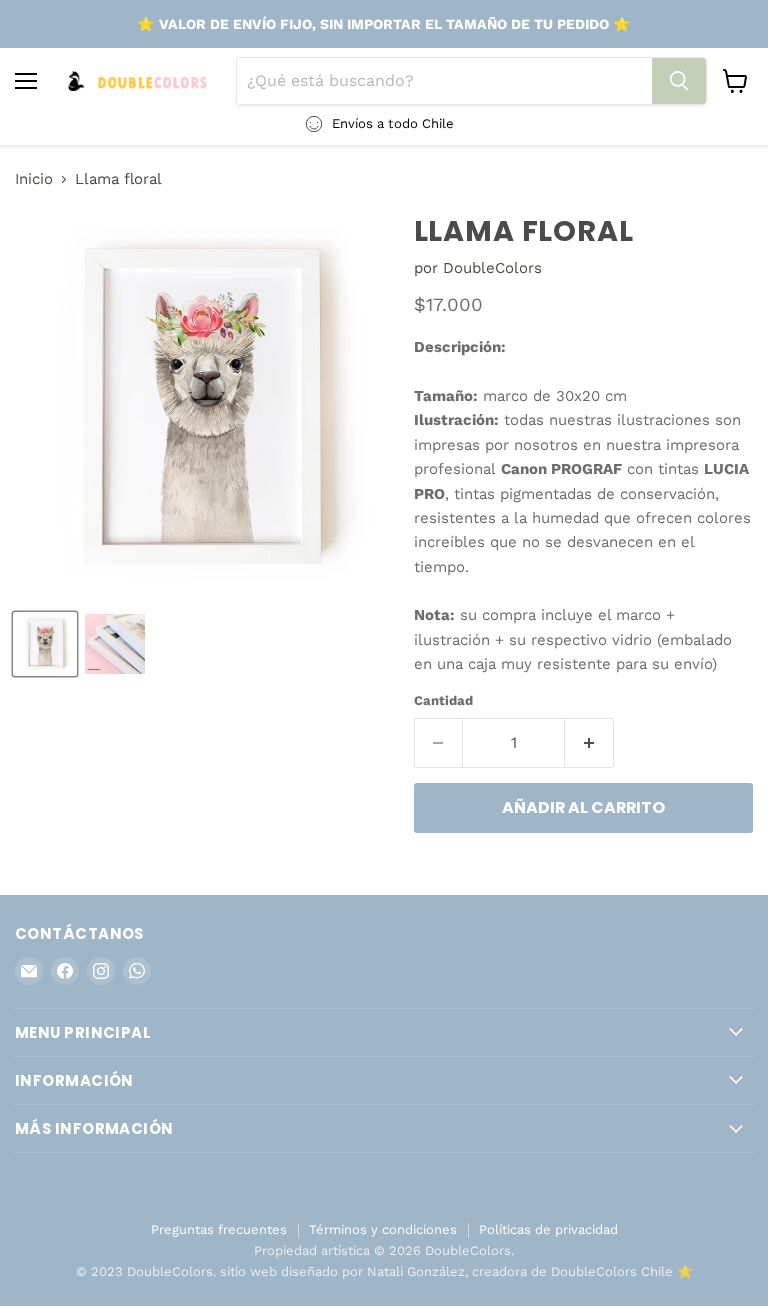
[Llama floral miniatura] (45, 644)
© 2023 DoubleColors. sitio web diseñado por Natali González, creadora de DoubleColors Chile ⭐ (384, 1271)
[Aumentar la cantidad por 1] (589, 743)
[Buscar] (679, 81)
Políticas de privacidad (548, 1229)
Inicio (34, 179)
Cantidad (443, 700)
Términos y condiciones (383, 1229)
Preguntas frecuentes (219, 1229)
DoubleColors (492, 268)
